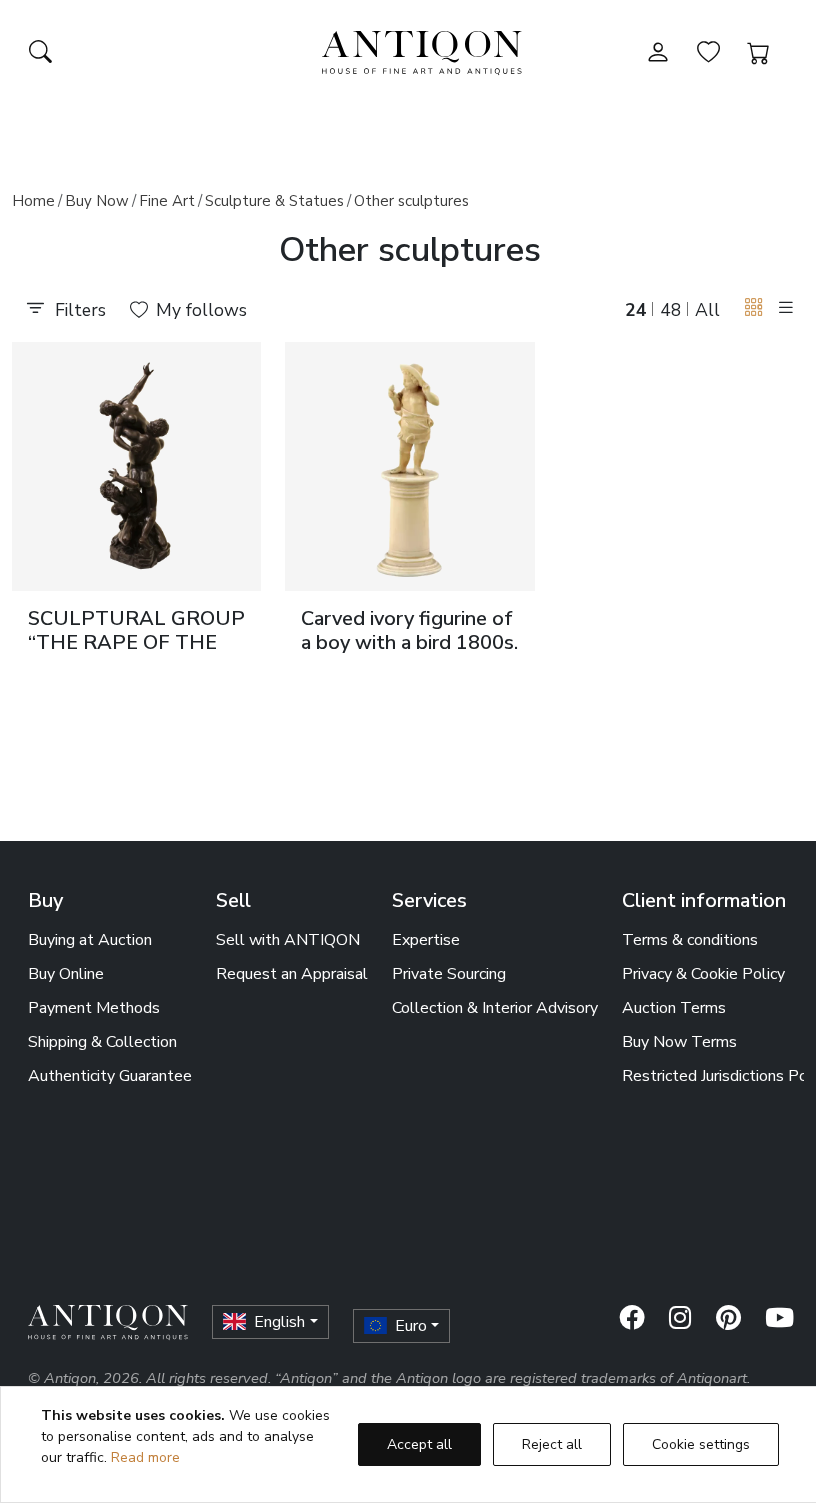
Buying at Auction (90, 940)
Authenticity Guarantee (110, 1076)
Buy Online (66, 974)
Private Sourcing (449, 974)
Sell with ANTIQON (288, 940)
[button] (754, 308)
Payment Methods (94, 1008)
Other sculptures (411, 201)
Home (33, 201)
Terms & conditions (690, 940)
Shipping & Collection (102, 1042)
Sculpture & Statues (274, 201)
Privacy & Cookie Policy (703, 974)
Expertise (426, 940)
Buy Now (97, 201)
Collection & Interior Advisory (495, 1008)
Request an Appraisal (292, 974)
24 (636, 310)
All (707, 310)
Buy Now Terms (679, 1042)
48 (671, 310)
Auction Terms (674, 1008)
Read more (145, 1457)
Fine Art (167, 201)
